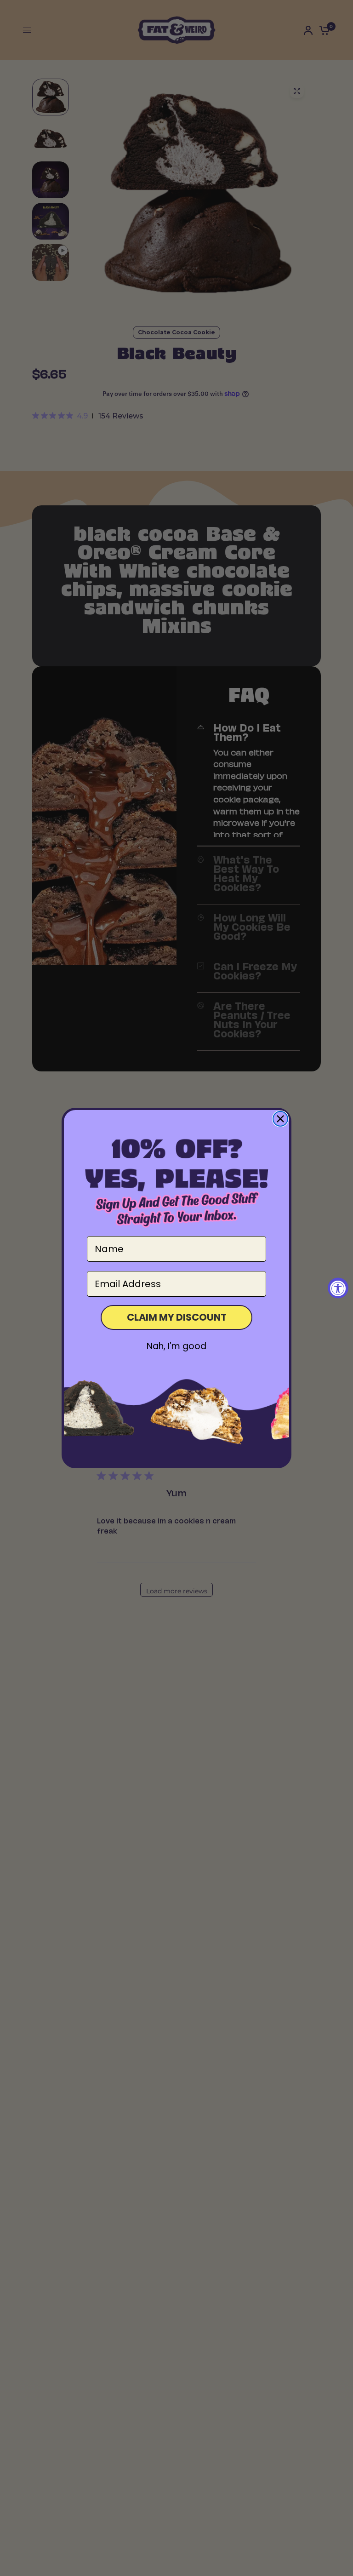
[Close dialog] (280, 1119)
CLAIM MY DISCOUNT (177, 1317)
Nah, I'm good (176, 1346)
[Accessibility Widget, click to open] (338, 1288)
